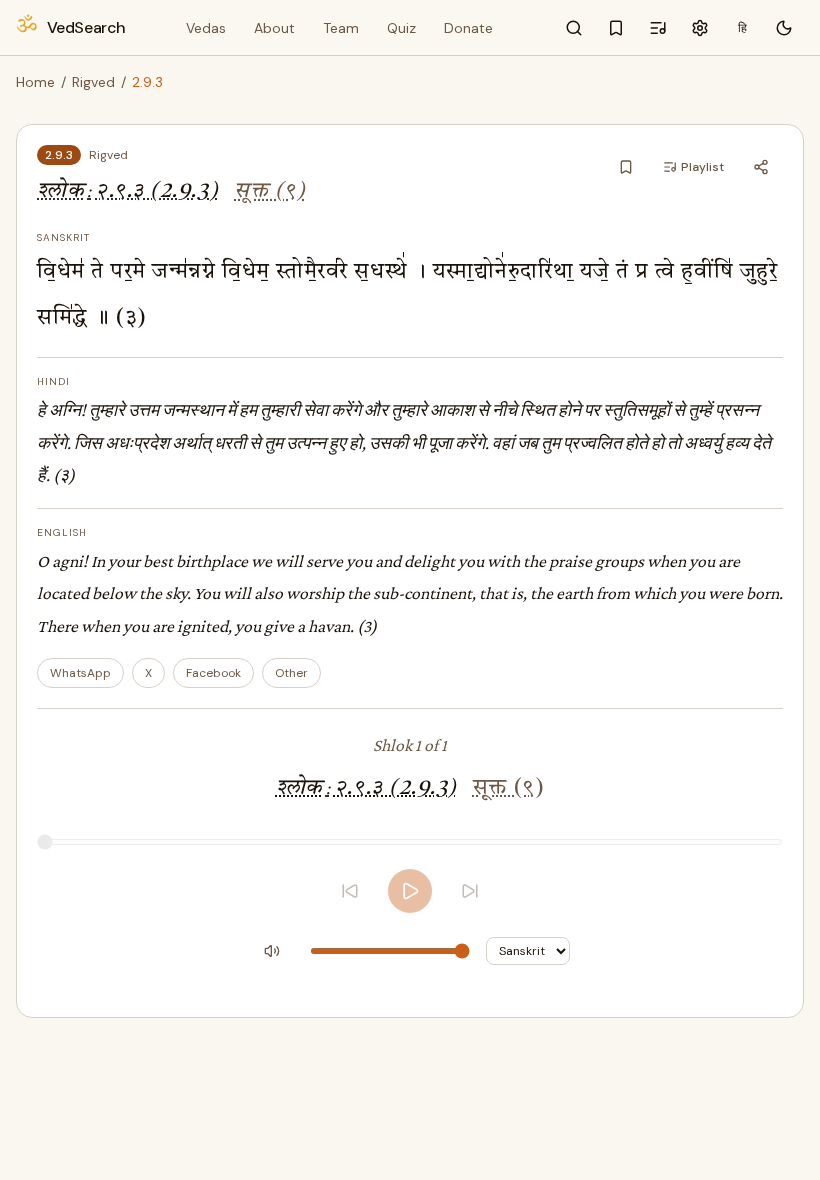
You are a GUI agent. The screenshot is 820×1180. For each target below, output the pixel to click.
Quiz (401, 28)
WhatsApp (80, 673)
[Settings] (700, 28)
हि (742, 28)
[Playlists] (658, 28)
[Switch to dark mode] (784, 28)
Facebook (213, 673)
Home (35, 82)
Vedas (206, 28)
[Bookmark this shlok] (626, 167)
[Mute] (272, 951)
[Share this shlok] (761, 167)
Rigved (93, 82)
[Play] (410, 891)
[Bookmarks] (616, 28)
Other (291, 673)
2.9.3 (59, 155)
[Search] (574, 28)
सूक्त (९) (269, 191)
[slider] (410, 842)
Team (341, 28)
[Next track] (470, 891)
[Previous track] (350, 891)
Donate (468, 28)
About (274, 28)
